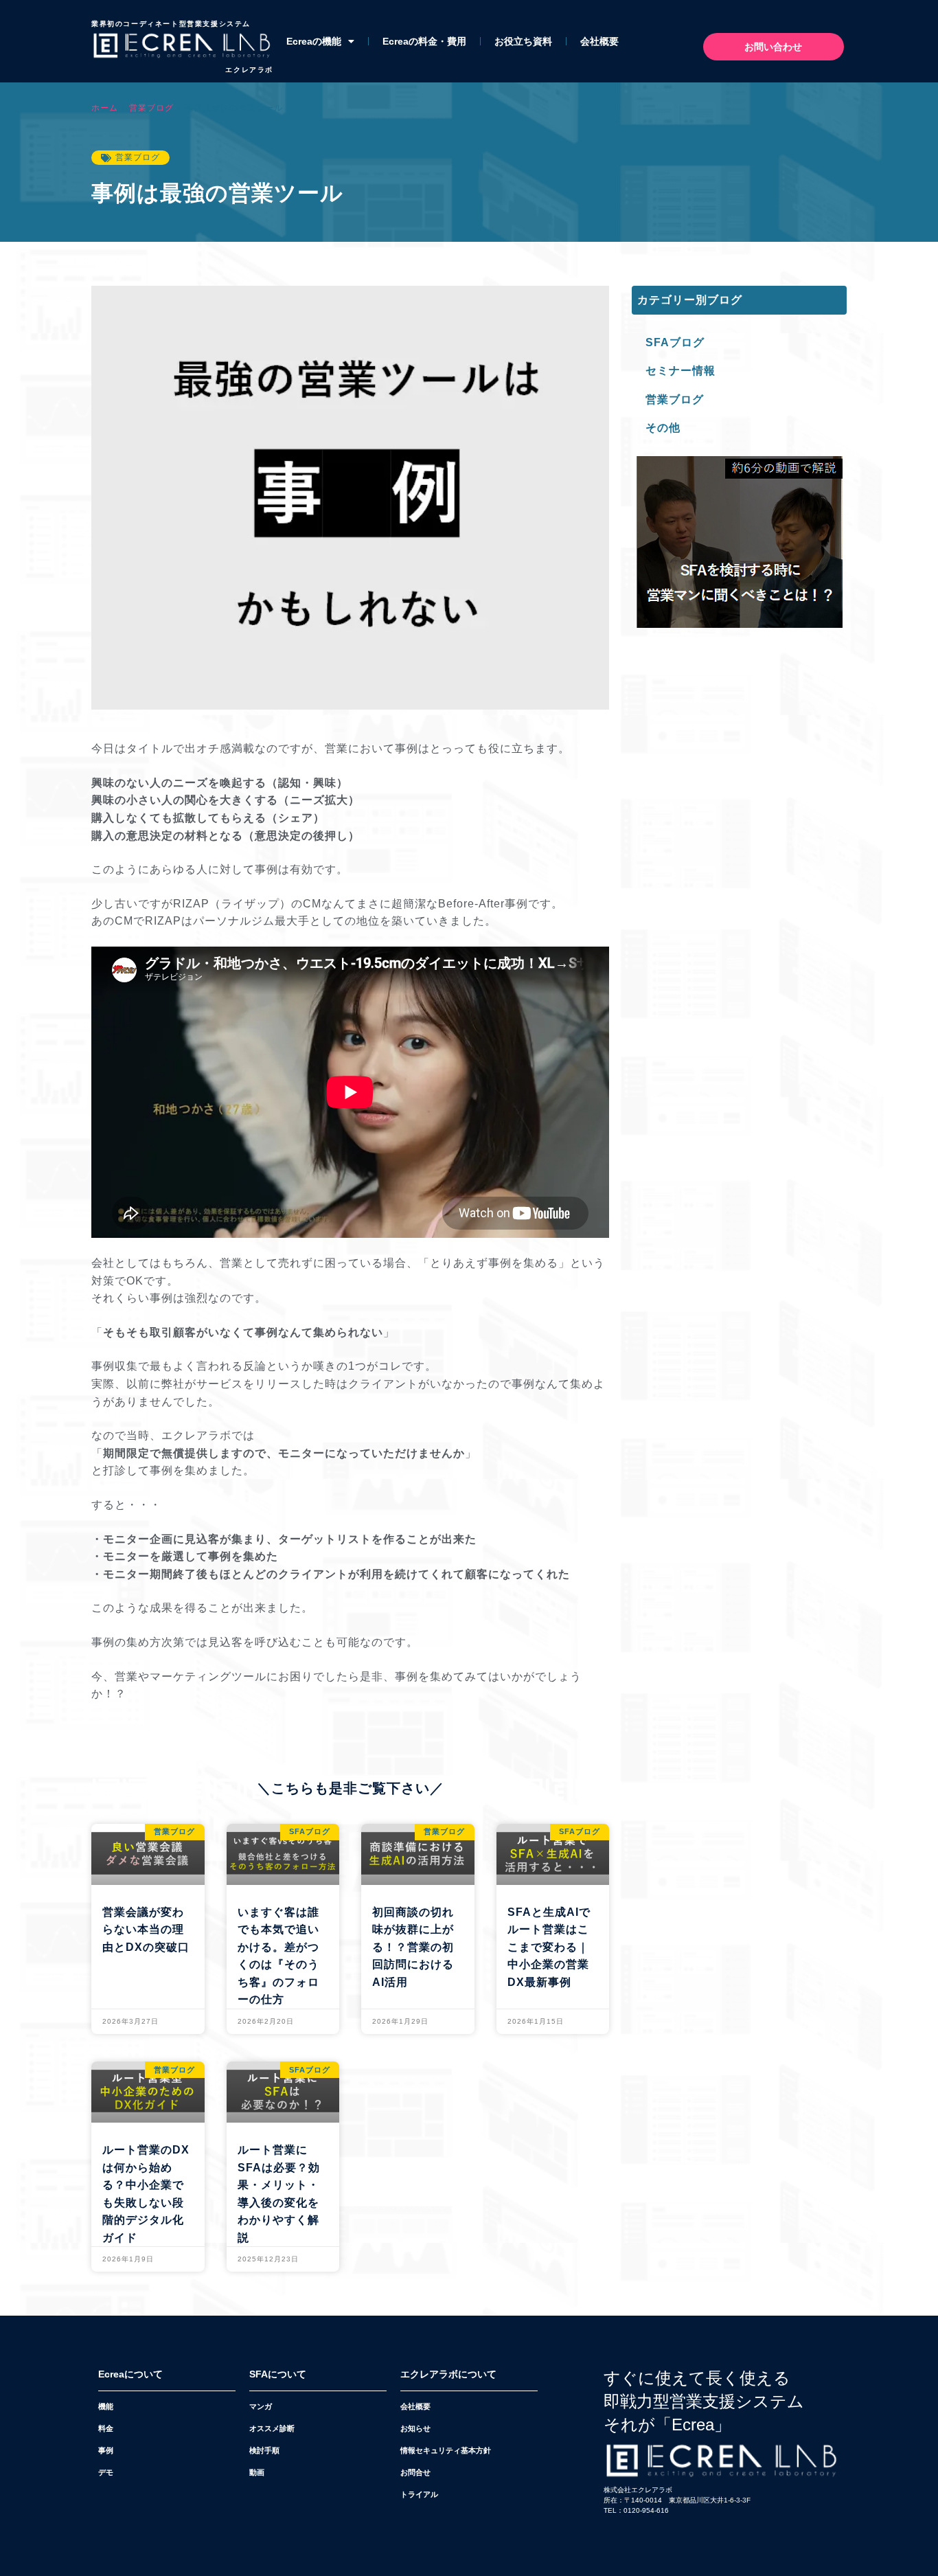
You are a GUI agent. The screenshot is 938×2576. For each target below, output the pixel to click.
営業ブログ (151, 108)
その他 (663, 428)
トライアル (419, 2494)
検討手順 (264, 2450)
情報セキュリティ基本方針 (446, 2450)
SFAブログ (675, 342)
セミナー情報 (680, 371)
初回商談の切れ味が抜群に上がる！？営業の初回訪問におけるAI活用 (413, 1947)
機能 (106, 2406)
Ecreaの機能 (314, 41)
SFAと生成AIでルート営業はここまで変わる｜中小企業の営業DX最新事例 (549, 1947)
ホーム (105, 108)
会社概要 (599, 41)
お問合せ (415, 2472)
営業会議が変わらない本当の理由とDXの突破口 (146, 1930)
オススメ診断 (272, 2428)
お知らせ (415, 2428)
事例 (106, 2450)
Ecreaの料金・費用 (424, 41)
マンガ (261, 2406)
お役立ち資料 (523, 41)
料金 (106, 2428)
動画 (257, 2472)
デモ (106, 2472)
